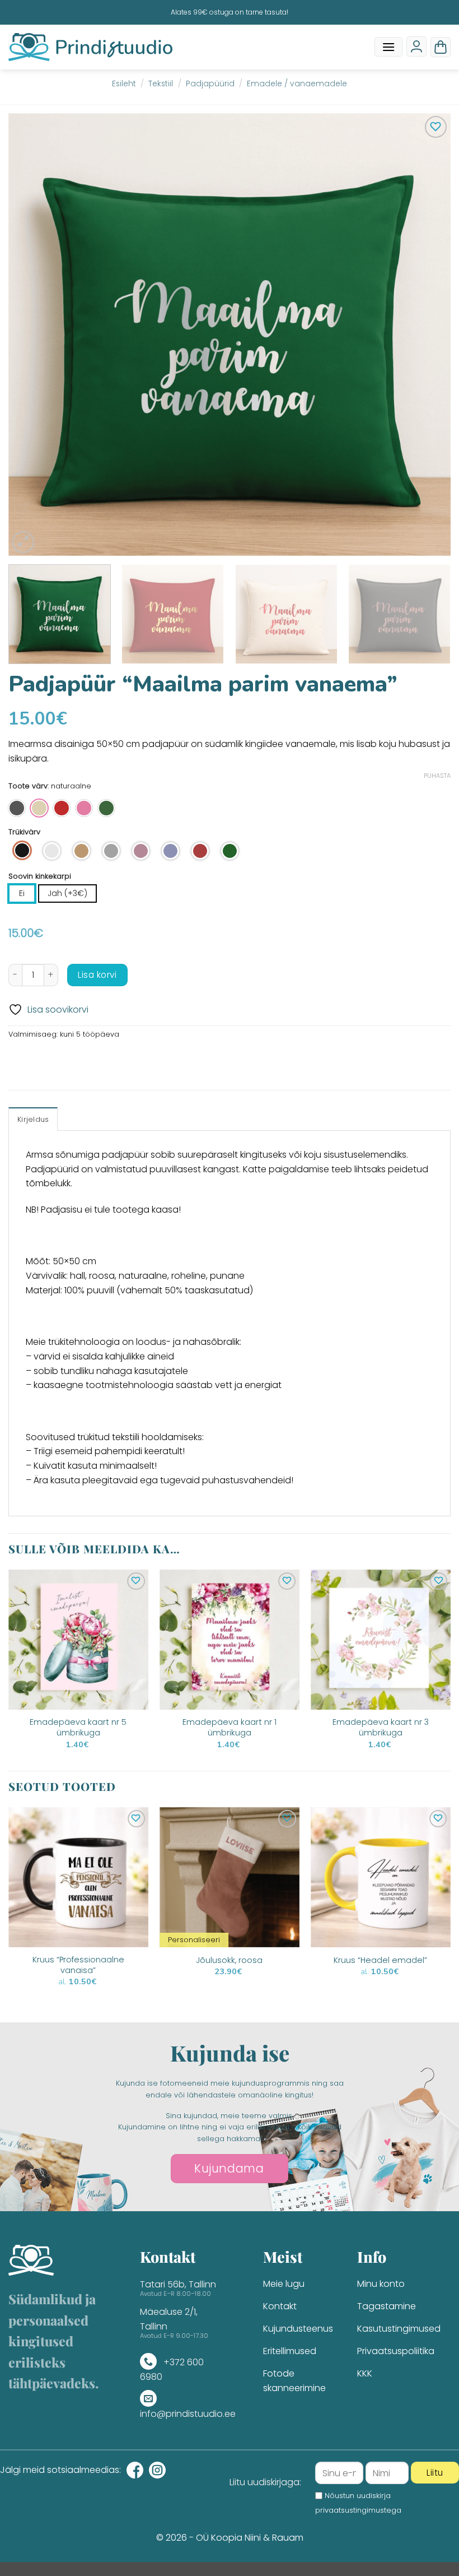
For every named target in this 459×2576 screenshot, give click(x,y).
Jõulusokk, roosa (229, 1960)
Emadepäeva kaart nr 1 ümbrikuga (230, 1727)
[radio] (17, 808)
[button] (388, 47)
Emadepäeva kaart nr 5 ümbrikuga (78, 1727)
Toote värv (28, 786)
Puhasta (437, 776)
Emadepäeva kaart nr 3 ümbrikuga (381, 1727)
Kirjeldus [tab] (33, 1119)
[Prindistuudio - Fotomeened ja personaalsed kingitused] (90, 47)
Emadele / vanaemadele (297, 84)
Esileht (124, 84)
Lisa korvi (97, 975)
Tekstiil (161, 84)
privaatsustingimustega (358, 2510)
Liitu (435, 2473)
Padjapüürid (210, 84)
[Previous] (31, 335)
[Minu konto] (416, 47)
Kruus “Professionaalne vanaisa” (78, 1965)
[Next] (428, 335)
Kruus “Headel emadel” (380, 1960)
